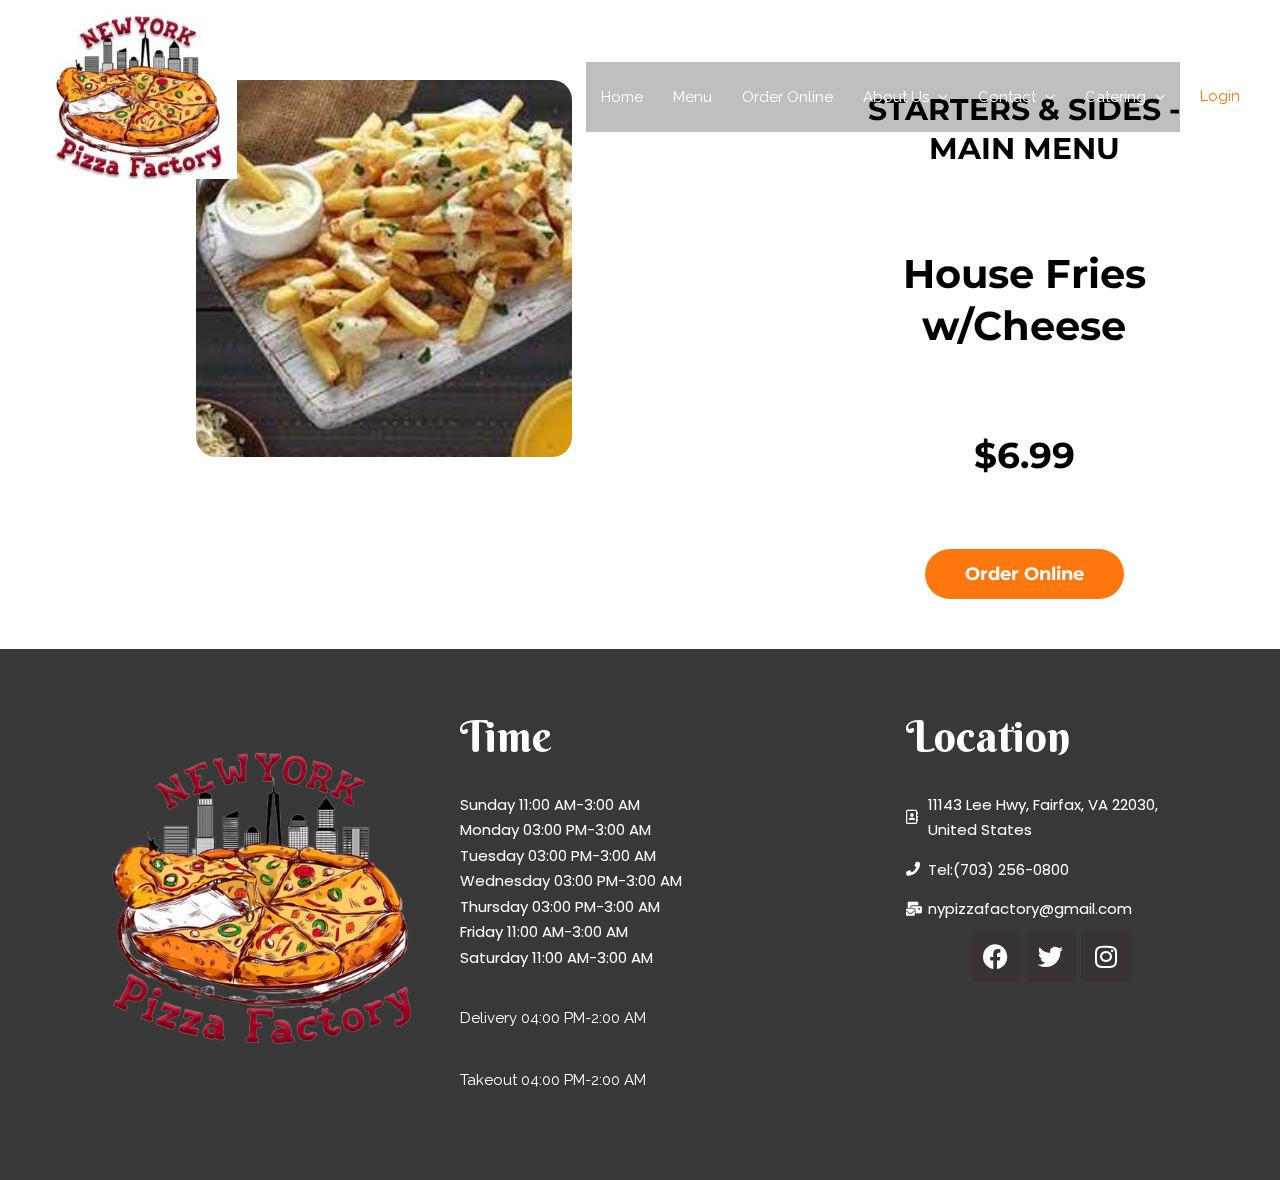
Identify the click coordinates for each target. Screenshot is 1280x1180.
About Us (896, 97)
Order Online (787, 97)
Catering (1115, 97)
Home (622, 97)
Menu (692, 97)
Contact (1007, 97)
